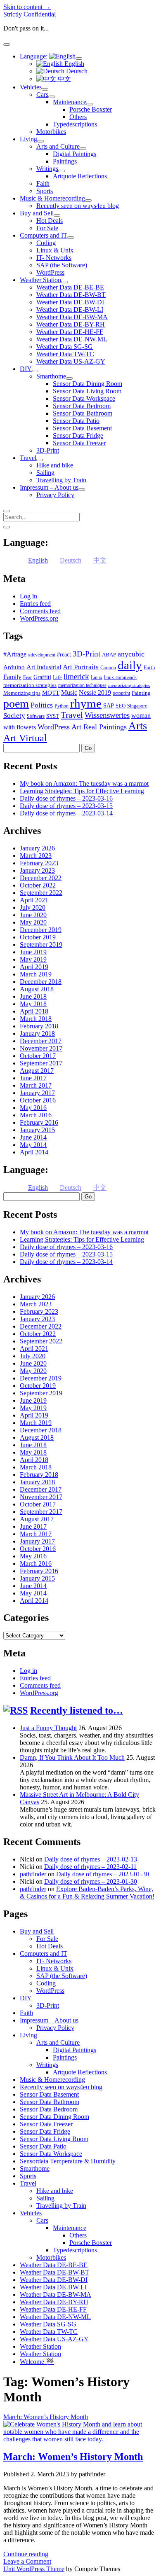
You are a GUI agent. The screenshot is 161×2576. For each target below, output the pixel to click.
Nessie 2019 (95, 692)
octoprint (121, 693)
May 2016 (33, 1108)
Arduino (14, 667)
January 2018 (37, 1033)
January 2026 (37, 848)
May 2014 (33, 1145)
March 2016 (36, 1115)
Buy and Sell (37, 213)
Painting (141, 693)
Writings (47, 169)
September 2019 (41, 945)
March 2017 (36, 1085)
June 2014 (33, 1137)
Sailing (45, 473)
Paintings (65, 161)
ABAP (109, 655)
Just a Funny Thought (48, 1728)
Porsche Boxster (91, 109)
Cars (42, 95)
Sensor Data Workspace (84, 398)
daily (130, 665)
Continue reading (26, 2554)
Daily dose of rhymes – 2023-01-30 (103, 1874)
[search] (7, 511)
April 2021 (34, 900)
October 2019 (38, 937)
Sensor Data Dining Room (88, 384)
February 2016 (39, 1122)
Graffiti (42, 677)
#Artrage (15, 654)
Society (14, 715)
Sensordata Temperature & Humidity (68, 2161)
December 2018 (41, 982)
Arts (138, 726)
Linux (97, 677)
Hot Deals (50, 221)
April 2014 (34, 1152)
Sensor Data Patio (76, 421)
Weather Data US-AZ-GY (71, 361)
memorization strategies (30, 685)
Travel (28, 458)
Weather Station (40, 280)
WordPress (50, 272)
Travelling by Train (61, 480)
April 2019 (34, 967)
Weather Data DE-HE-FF (70, 332)
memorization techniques (82, 685)
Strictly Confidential (30, 14)
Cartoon (108, 668)
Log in (28, 596)
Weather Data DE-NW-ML (72, 339)
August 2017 (37, 1071)
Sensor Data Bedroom (82, 406)
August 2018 (37, 989)
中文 (64, 79)
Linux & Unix (55, 250)
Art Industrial (44, 667)
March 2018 (36, 1019)
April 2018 (34, 1011)
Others (78, 117)
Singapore (137, 706)
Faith (43, 183)
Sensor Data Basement (82, 428)
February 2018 (39, 1026)
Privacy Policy (55, 495)
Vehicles (31, 87)
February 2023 (39, 863)
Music (69, 692)
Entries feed (35, 604)
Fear (27, 677)
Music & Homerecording (52, 198)
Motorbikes (51, 132)
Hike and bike (55, 465)
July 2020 (33, 907)
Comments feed (40, 611)
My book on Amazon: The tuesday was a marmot (84, 784)
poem (16, 704)
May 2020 (33, 922)
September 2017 (41, 1063)
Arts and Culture (58, 146)
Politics (42, 705)
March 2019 (36, 974)
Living (28, 139)
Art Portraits (81, 667)
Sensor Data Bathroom (83, 413)
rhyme (86, 703)
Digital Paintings (75, 154)
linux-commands (120, 677)
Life (57, 677)
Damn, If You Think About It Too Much (72, 1757)
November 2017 (41, 1048)
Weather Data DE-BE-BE (70, 287)
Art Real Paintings (99, 727)
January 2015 (37, 1130)
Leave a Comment (27, 2561)
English (73, 64)
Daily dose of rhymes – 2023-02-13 (91, 1859)
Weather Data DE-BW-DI (70, 302)
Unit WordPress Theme (34, 2569)
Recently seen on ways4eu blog (78, 206)
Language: (34, 56)
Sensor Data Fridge (78, 436)
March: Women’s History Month (73, 2457)
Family (12, 677)
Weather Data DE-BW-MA (72, 317)
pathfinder (33, 1874)
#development (42, 655)
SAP (109, 706)
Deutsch (76, 71)
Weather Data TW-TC (65, 354)
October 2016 (38, 1100)
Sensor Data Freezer (79, 443)
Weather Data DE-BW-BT (71, 295)
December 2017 (41, 1041)
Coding (46, 243)
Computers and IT (44, 235)
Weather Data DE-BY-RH (71, 324)
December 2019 (41, 930)
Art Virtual (25, 738)
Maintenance (70, 102)
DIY (26, 369)
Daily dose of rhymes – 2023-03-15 (66, 806)
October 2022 (38, 885)
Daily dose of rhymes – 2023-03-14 (66, 813)
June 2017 (33, 1078)
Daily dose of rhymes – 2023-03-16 (66, 798)
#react (64, 655)
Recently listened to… (77, 1710)
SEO (121, 706)
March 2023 (36, 856)
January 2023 (37, 870)
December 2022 (41, 878)
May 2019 (33, 959)
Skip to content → (27, 7)
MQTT (51, 693)
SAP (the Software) (62, 265)
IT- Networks (54, 258)
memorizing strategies (129, 685)
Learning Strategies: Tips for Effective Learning (82, 791)
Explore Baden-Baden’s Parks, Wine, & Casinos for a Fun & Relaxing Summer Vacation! (87, 1893)
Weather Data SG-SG (65, 347)
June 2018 (33, 996)
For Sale (47, 228)
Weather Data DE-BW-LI (70, 309)
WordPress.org (39, 618)
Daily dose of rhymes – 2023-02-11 (90, 1867)
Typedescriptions (75, 124)
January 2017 (37, 1093)
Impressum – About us (49, 487)
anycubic (131, 654)
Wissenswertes (107, 715)
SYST (53, 716)
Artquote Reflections (80, 176)
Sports (45, 191)
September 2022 (41, 893)
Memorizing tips (22, 693)
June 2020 (33, 915)
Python (62, 706)
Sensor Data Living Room (87, 391)
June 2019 (33, 952)
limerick (76, 676)
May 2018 (33, 1004)
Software (36, 716)
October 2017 (38, 1056)
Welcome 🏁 (37, 2362)
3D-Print (48, 450)
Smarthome (51, 376)
